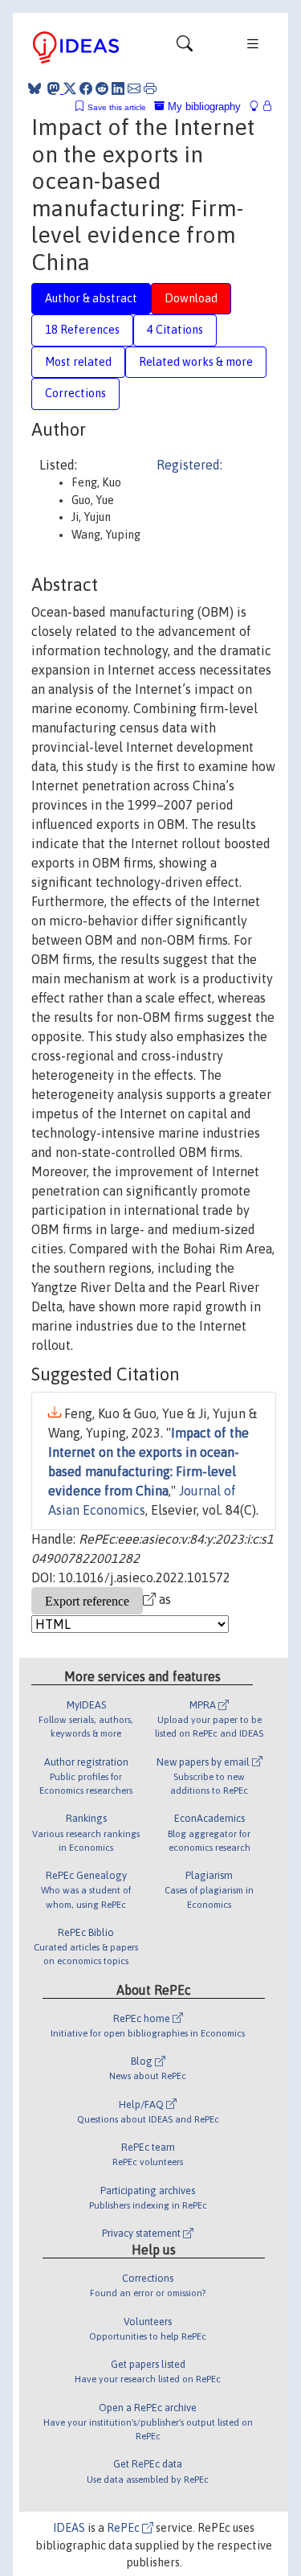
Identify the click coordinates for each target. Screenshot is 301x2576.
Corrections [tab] (75, 393)
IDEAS (69, 2528)
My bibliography (203, 107)
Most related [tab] (78, 362)
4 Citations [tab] (175, 330)
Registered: (189, 465)
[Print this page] (150, 88)
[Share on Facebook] (86, 88)
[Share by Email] (134, 88)
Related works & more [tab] (196, 362)
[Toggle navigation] (185, 47)
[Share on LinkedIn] (118, 88)
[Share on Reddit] (102, 88)
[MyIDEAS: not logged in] (258, 107)
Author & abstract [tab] (91, 298)
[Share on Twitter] (70, 88)
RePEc (124, 2528)
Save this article (117, 107)
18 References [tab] (82, 330)
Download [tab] (191, 298)
